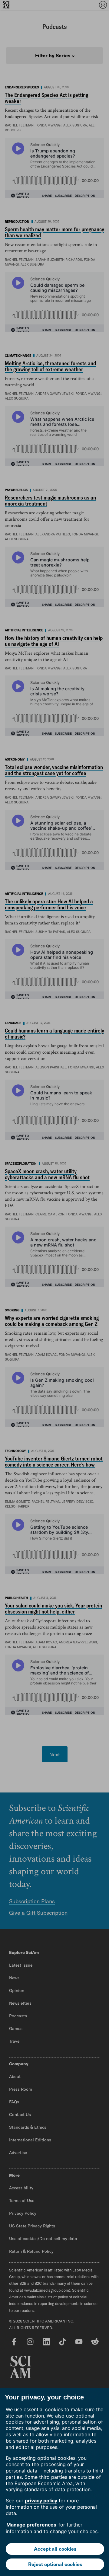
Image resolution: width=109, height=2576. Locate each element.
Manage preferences (31, 2525)
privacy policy (41, 2501)
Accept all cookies (55, 2549)
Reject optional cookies (55, 2564)
